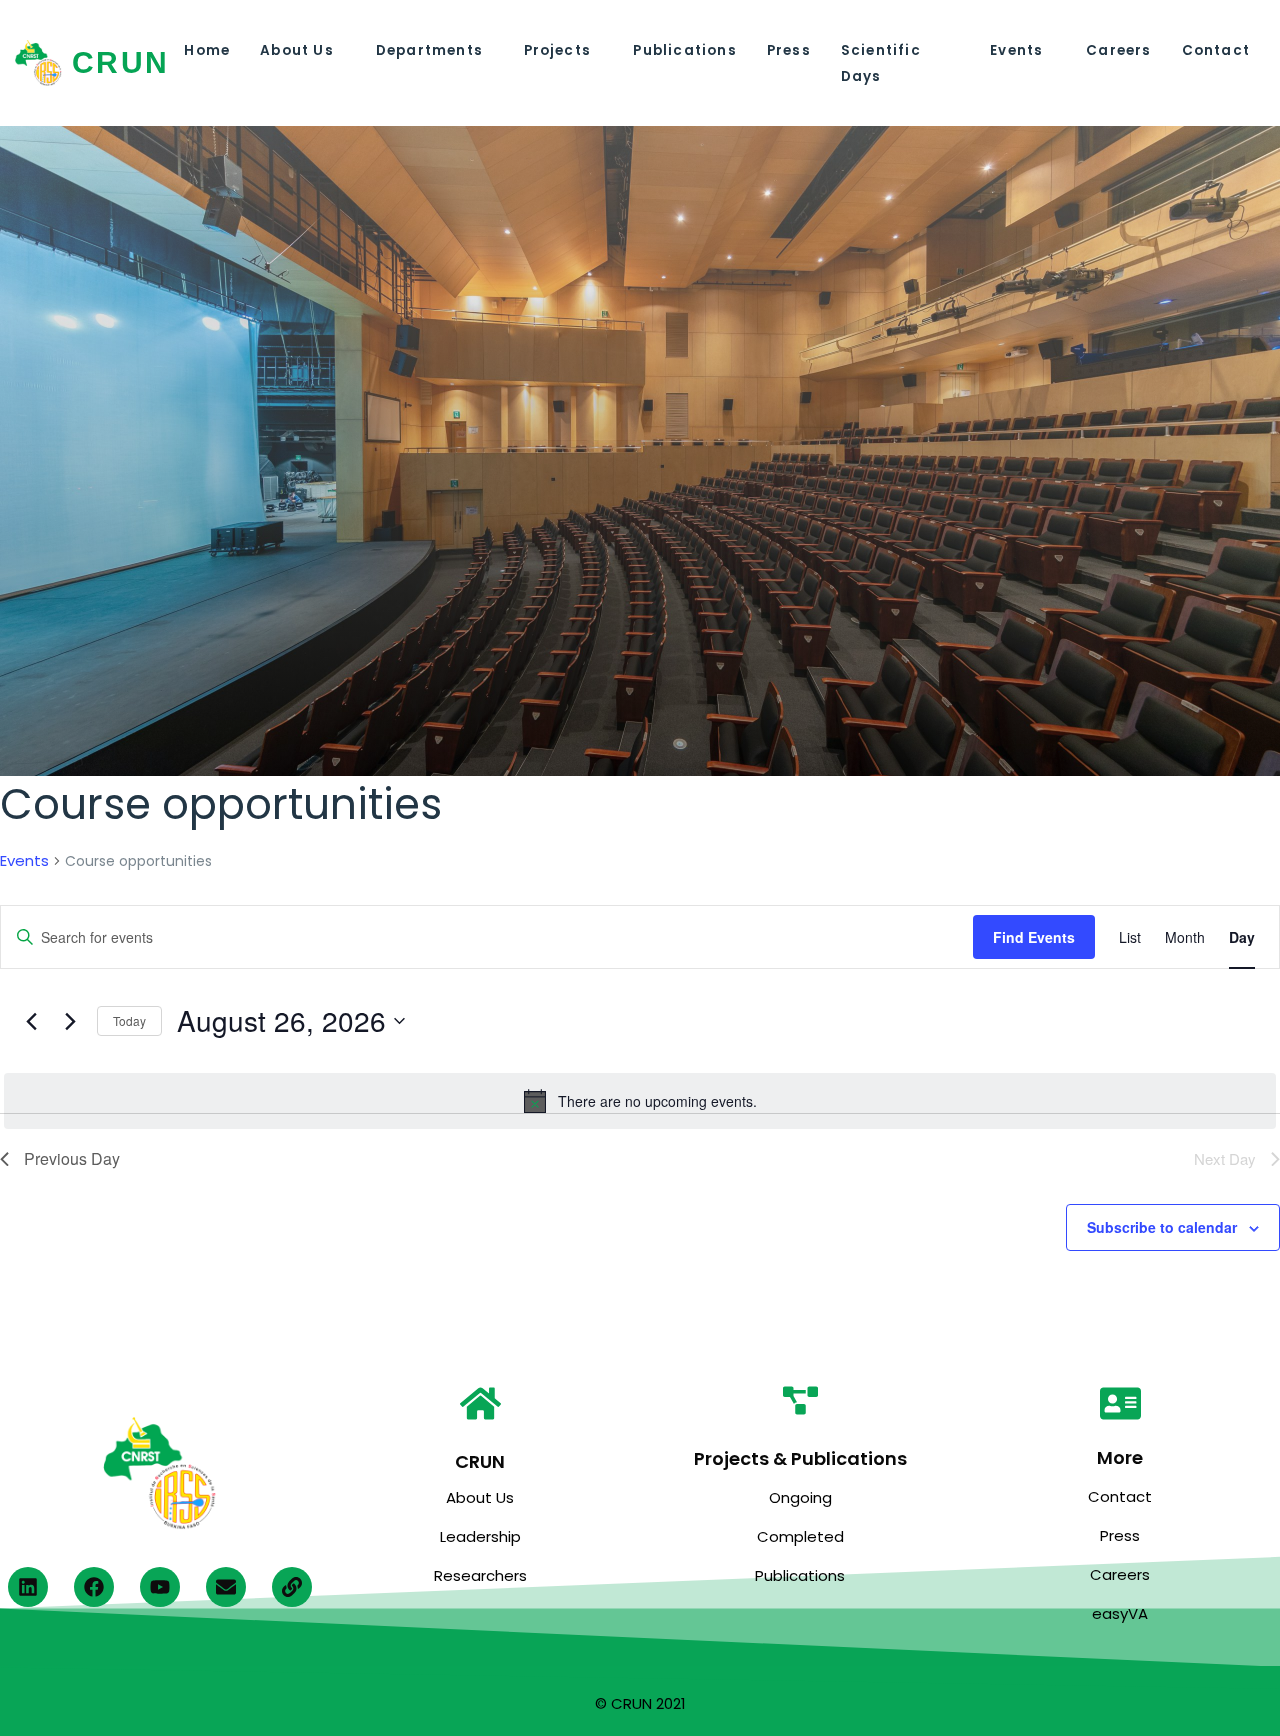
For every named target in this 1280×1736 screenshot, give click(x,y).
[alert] (640, 1101)
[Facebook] (94, 1587)
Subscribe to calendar (1162, 1227)
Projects (558, 50)
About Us (297, 50)
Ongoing (800, 1497)
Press (789, 50)
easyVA (1120, 1613)
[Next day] (70, 1021)
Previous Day (72, 1158)
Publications (684, 50)
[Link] (292, 1587)
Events (1016, 50)
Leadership (480, 1536)
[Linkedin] (28, 1587)
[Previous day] (31, 1021)
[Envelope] (226, 1587)
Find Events (1034, 937)
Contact (1216, 50)
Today (129, 1020)
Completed (800, 1536)
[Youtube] (160, 1587)
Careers (1118, 50)
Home (207, 50)
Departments (429, 50)
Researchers (480, 1575)
